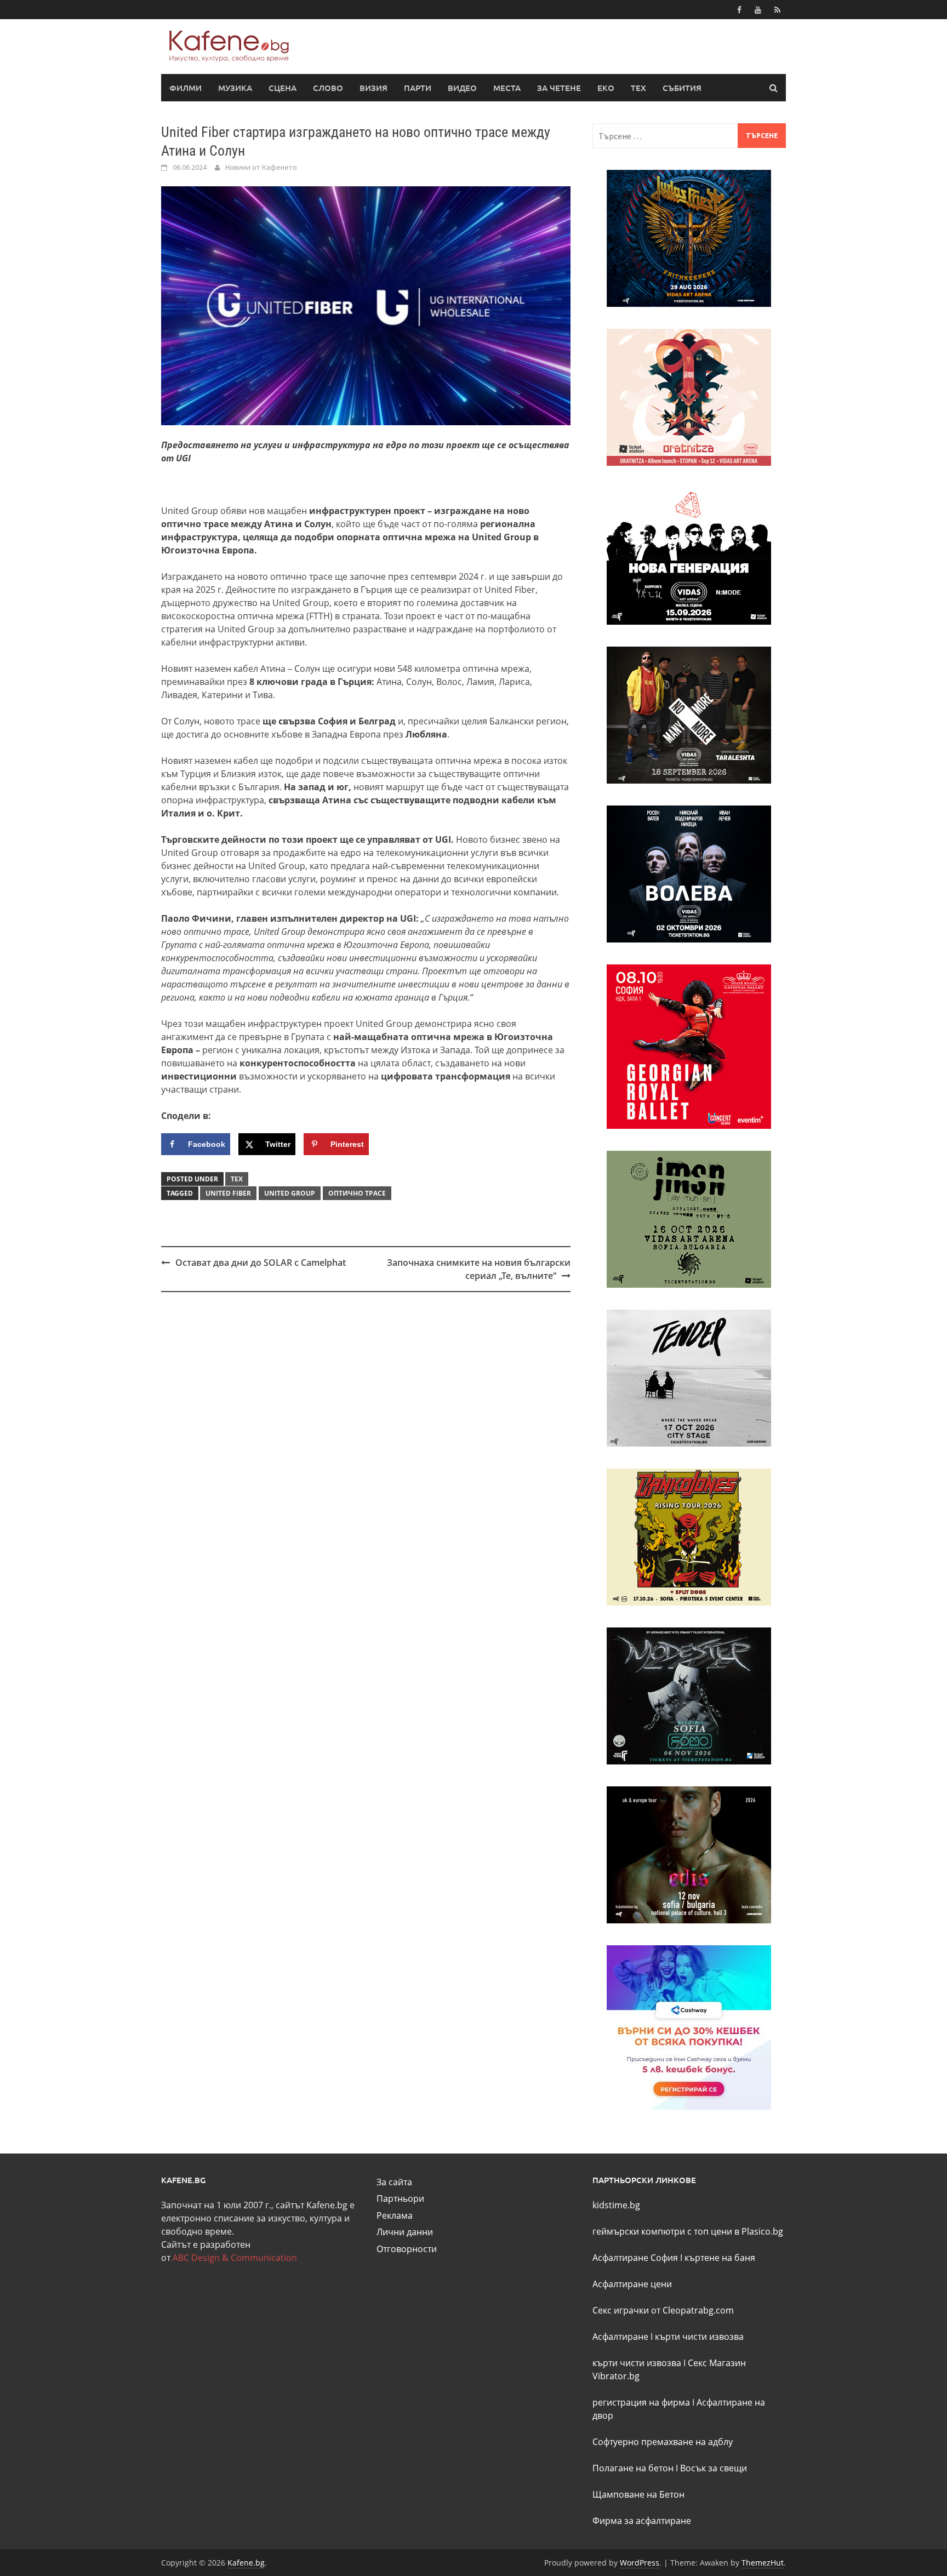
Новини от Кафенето (261, 167)
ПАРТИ (418, 88)
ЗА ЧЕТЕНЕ (559, 88)
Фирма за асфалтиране (642, 2521)
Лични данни (405, 2232)
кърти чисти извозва (699, 2337)
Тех (237, 1179)
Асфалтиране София (635, 2258)
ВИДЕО (462, 88)
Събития (682, 88)
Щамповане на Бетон (638, 2494)
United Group (290, 1193)
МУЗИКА (235, 88)
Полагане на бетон (633, 2468)
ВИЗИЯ (373, 88)
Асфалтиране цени (632, 2284)
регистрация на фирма (641, 2402)
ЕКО (606, 88)
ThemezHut (763, 2563)
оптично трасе (357, 1193)
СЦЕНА (283, 88)
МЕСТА (507, 88)
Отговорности (407, 2249)
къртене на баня (720, 2258)
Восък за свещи (714, 2468)
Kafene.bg (246, 2563)
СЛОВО (328, 88)
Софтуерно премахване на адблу (663, 2442)
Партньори (400, 2198)
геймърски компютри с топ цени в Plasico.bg (688, 2231)
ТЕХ (638, 88)
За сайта (394, 2182)
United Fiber (228, 1193)
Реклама (395, 2215)
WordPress (640, 2563)
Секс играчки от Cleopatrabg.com (663, 2310)
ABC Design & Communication (235, 2258)
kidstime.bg (616, 2205)
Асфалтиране (620, 2337)
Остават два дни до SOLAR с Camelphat (261, 1263)
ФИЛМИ (186, 88)
